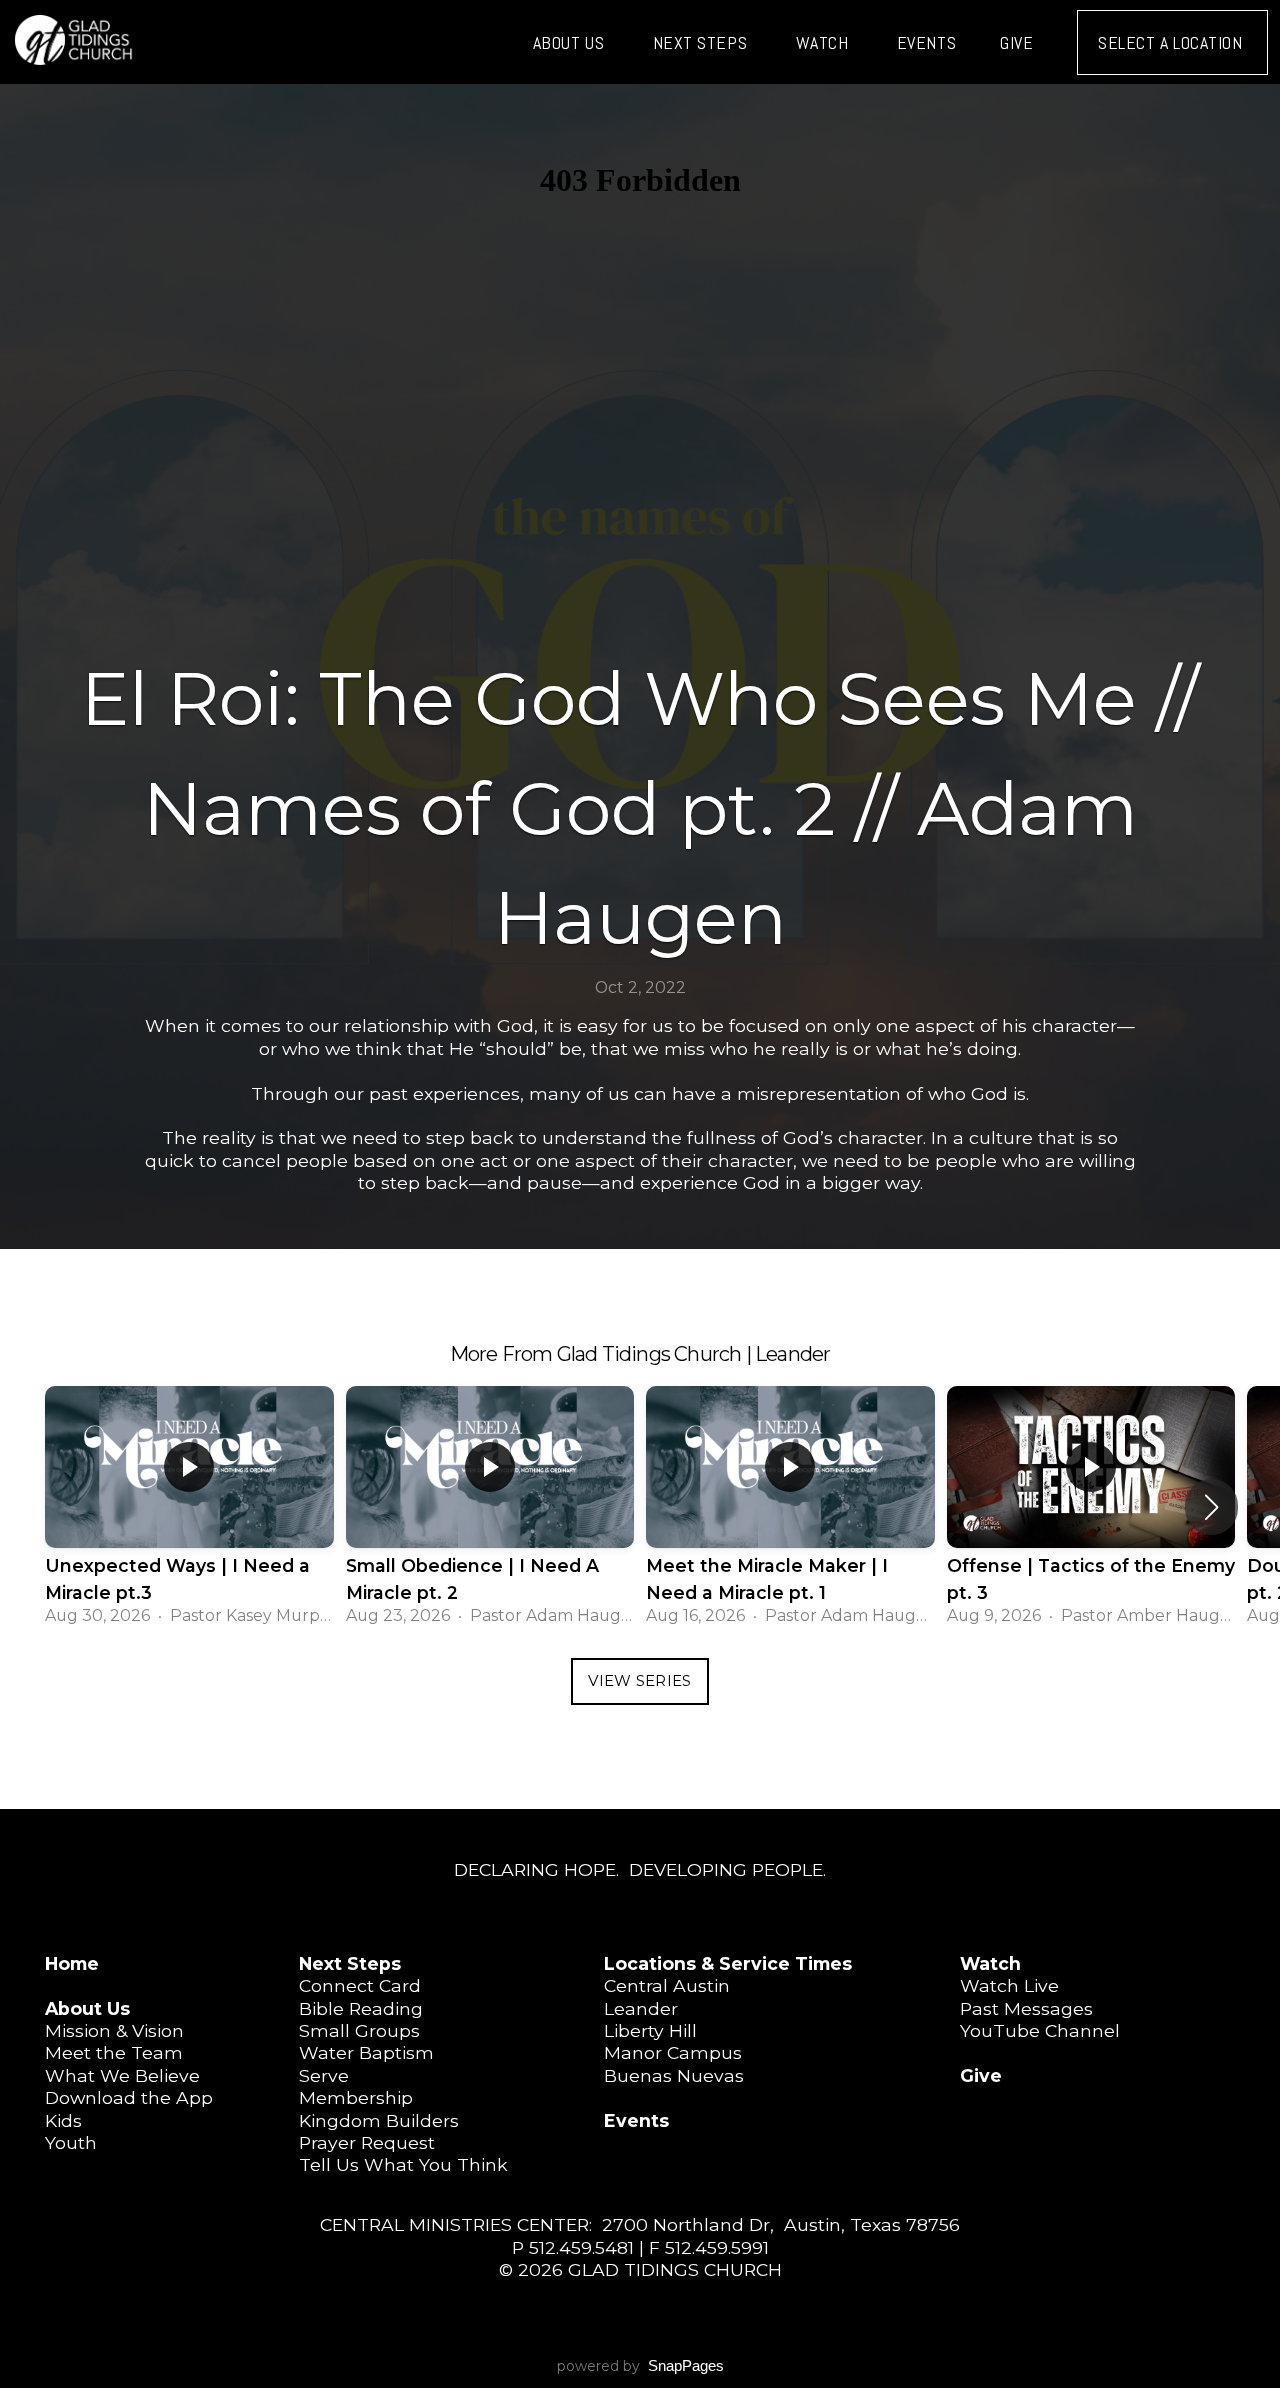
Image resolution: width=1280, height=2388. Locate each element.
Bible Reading (361, 2008)
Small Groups (359, 2030)
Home (72, 1963)
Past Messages (1026, 2008)
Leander (641, 2008)
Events (926, 42)
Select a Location (1172, 42)
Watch (824, 42)
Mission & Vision (114, 2030)
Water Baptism (366, 2052)
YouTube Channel (1040, 2030)
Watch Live (1009, 1985)
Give (1016, 42)
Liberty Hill (650, 2030)
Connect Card (360, 1985)
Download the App (129, 2097)
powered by (640, 2366)
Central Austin (667, 1985)
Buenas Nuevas (674, 2075)
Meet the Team (114, 2052)
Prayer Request (367, 2142)
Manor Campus (673, 2052)
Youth (71, 2142)
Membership (356, 2097)
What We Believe (122, 2075)
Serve (324, 2075)
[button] (1211, 1507)
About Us (571, 42)
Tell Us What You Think (403, 2164)
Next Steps (702, 42)
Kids (63, 2120)
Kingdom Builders (379, 2120)
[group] (189, 1507)
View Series (639, 1680)
